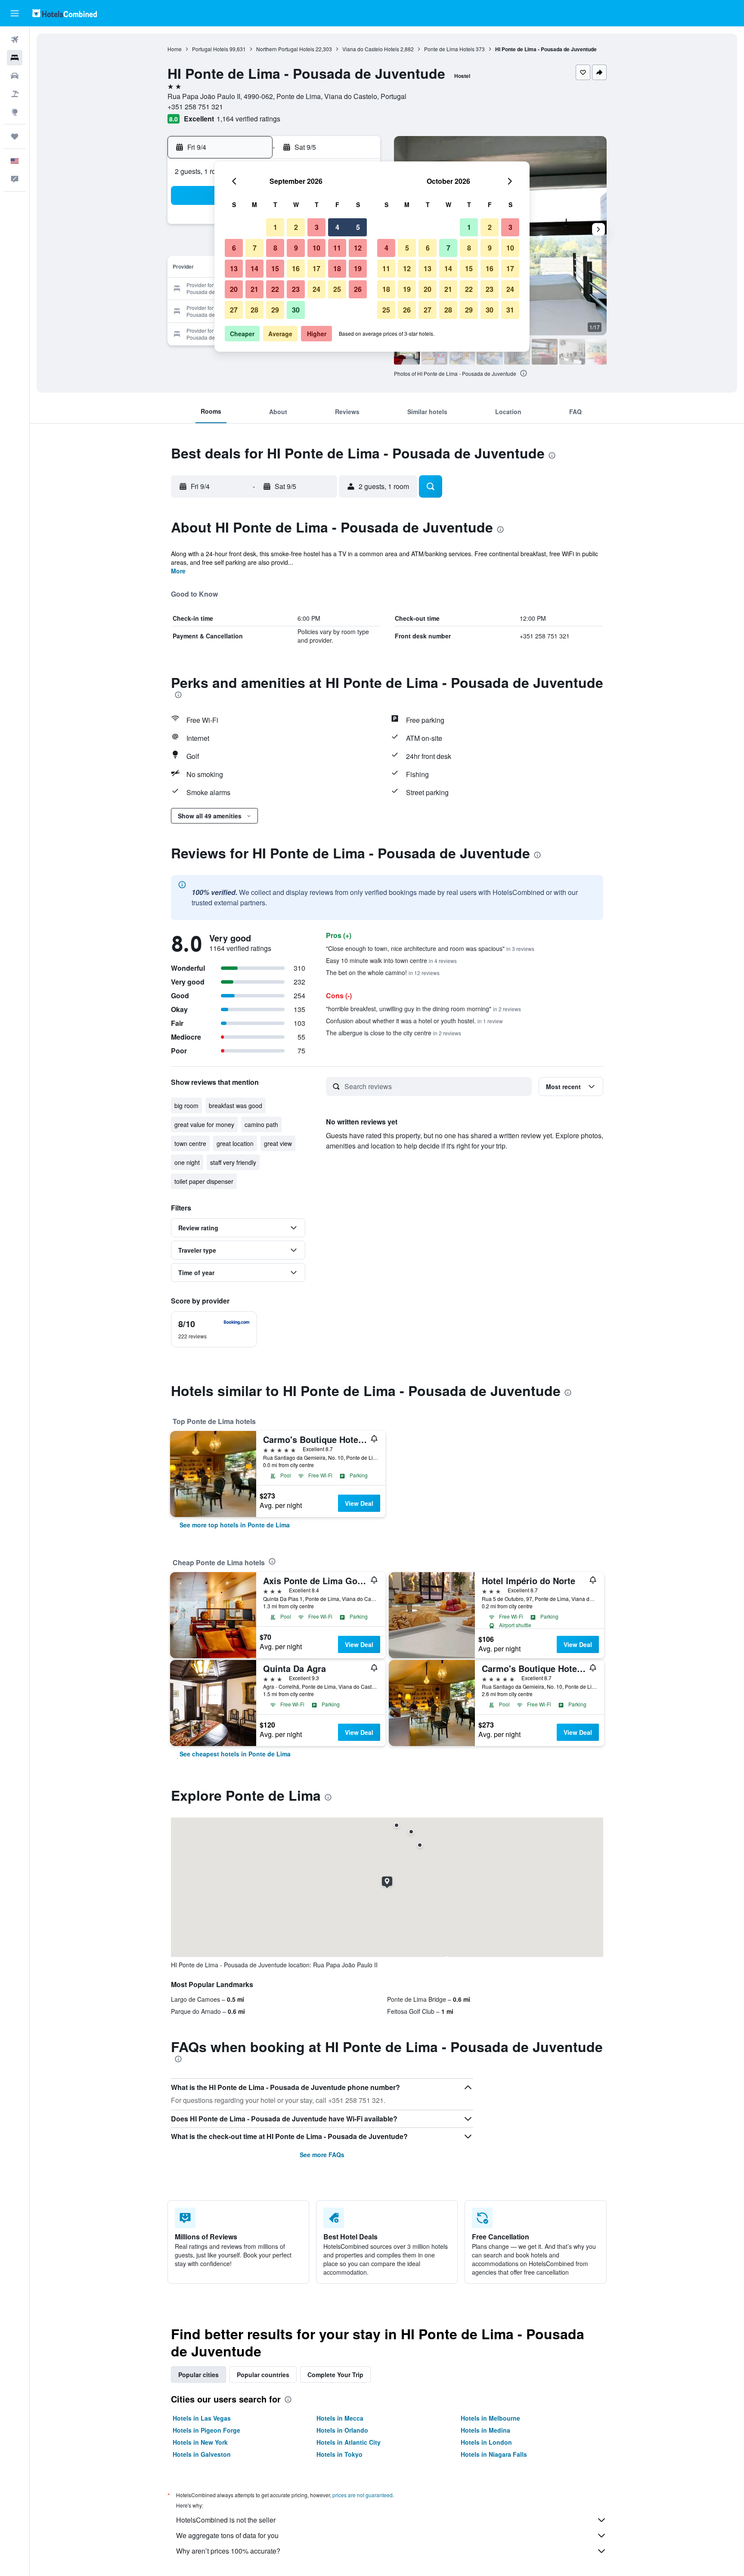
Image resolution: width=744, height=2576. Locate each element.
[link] (235, 1525)
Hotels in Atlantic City (349, 2442)
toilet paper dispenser (204, 1181)
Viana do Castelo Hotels (371, 49)
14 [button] (254, 268)
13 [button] (234, 268)
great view (278, 1143)
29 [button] (275, 310)
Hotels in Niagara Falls (494, 2454)
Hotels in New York (200, 2442)
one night (187, 1162)
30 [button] (296, 310)
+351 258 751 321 (195, 107)
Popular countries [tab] (263, 2375)
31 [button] (510, 310)
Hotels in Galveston (202, 2454)
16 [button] (296, 268)
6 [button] (234, 248)
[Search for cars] (15, 76)
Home (175, 49)
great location (235, 1143)
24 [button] (316, 289)
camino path (261, 1124)
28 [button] (254, 310)
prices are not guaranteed (363, 2495)
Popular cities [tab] (198, 2375)
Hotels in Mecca (340, 2418)
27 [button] (234, 310)
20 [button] (234, 289)
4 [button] (337, 227)
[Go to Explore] (15, 112)
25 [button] (337, 289)
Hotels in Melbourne (490, 2418)
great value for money (204, 1124)
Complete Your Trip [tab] (335, 2375)
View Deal (359, 1503)
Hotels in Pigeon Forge (206, 2430)
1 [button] (275, 227)
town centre (190, 1143)
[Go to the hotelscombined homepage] (65, 13)
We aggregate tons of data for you (227, 2535)
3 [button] (317, 227)
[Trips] (15, 136)
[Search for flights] (15, 40)
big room (186, 1105)
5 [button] (358, 227)
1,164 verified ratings (248, 119)
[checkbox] (214, 1329)
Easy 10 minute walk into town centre (391, 960)
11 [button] (337, 248)
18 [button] (337, 268)
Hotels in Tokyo (339, 2454)
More (178, 571)
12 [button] (358, 248)
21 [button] (254, 289)
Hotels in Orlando (342, 2430)
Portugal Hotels (210, 49)
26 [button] (358, 289)
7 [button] (255, 248)
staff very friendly (233, 1162)
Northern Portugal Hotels (285, 49)
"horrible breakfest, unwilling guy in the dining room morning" (423, 1009)
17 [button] (316, 268)
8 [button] (275, 248)
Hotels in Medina (485, 2430)
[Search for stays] (15, 58)
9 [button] (296, 248)
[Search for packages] (15, 94)
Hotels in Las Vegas (202, 2418)
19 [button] (358, 268)
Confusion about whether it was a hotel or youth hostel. (414, 1021)
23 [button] (296, 289)
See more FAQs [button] (322, 2155)
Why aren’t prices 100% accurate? (228, 2551)
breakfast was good (236, 1105)
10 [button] (316, 248)
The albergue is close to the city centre (394, 1033)
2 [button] (296, 227)
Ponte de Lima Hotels (449, 49)
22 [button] (275, 289)
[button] (15, 13)
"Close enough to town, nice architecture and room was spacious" (430, 948)
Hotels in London (486, 2442)
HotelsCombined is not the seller (226, 2520)
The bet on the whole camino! (383, 972)
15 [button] (275, 268)
